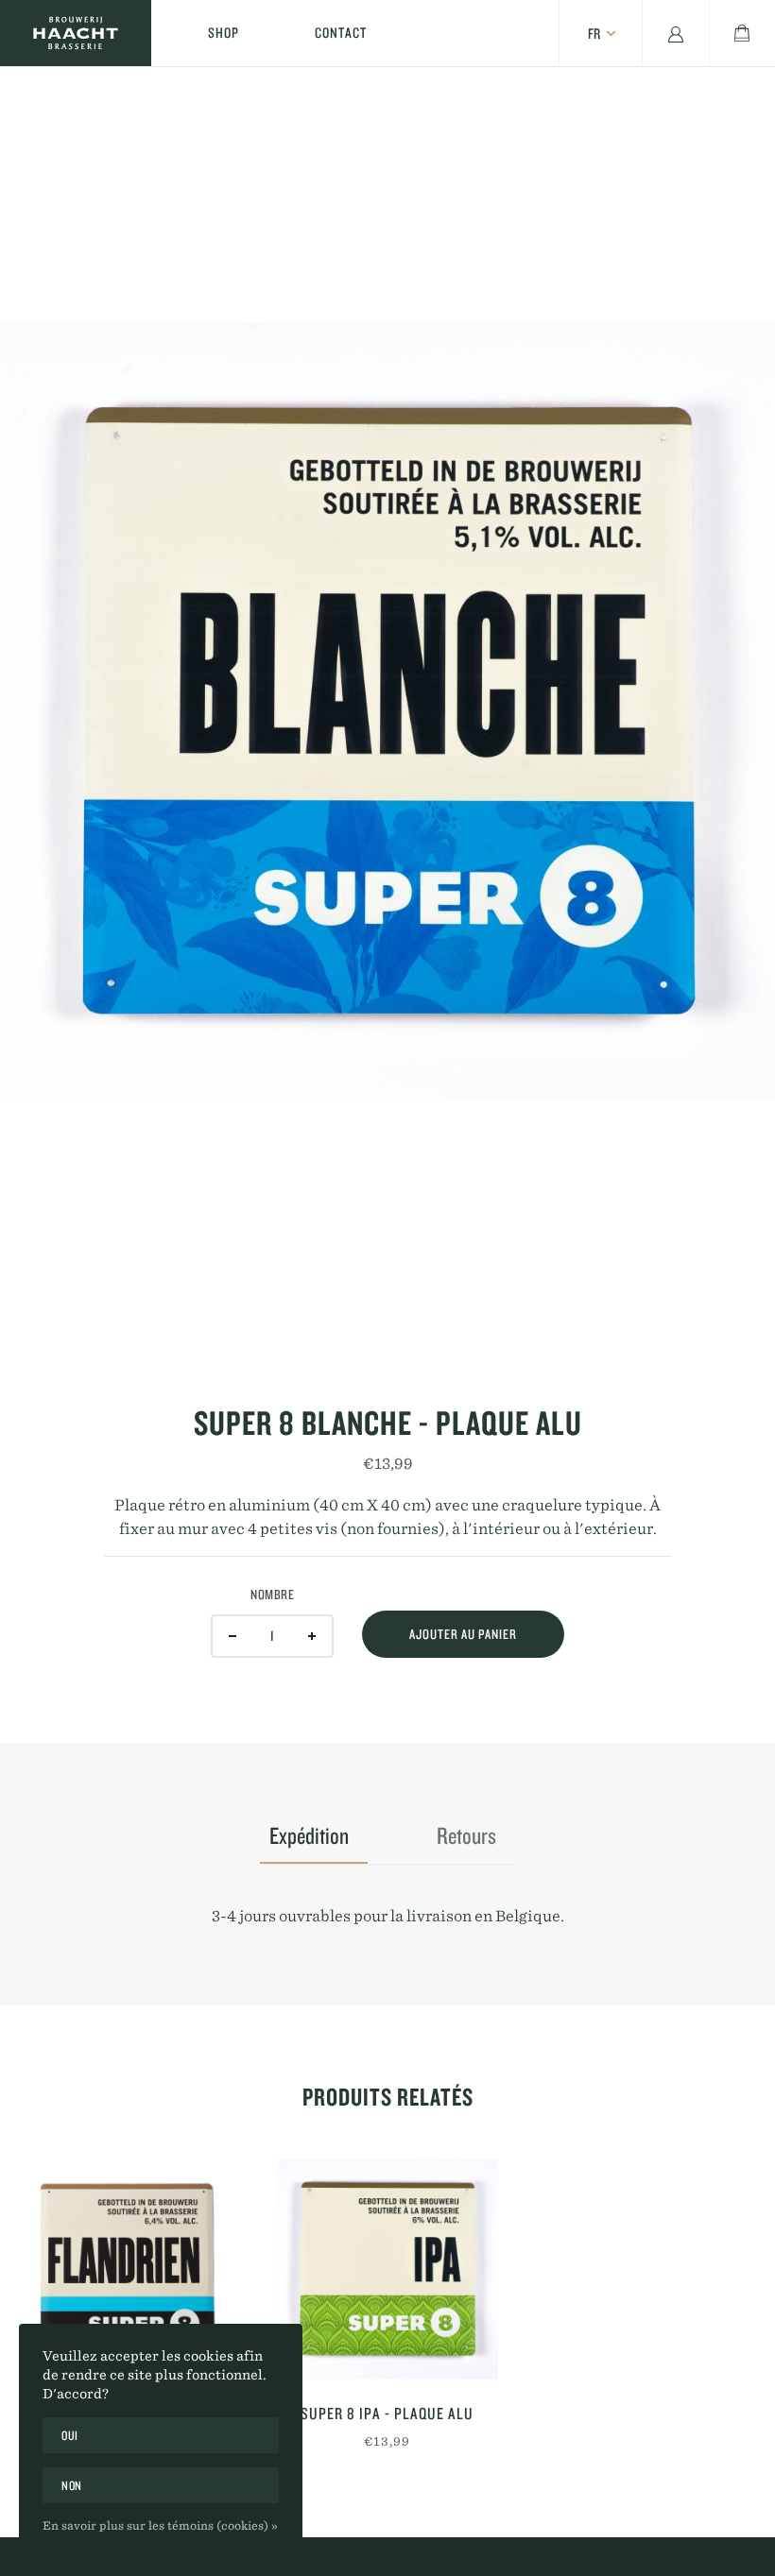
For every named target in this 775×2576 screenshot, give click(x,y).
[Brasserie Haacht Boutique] (76, 33)
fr (594, 34)
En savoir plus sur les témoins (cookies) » (160, 2525)
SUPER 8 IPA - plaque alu (387, 2413)
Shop (224, 33)
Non (72, 2485)
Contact (341, 33)
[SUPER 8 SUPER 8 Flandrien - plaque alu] (129, 2269)
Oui (70, 2435)
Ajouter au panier (463, 1634)
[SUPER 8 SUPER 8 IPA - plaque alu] (387, 2269)
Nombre (272, 1595)
